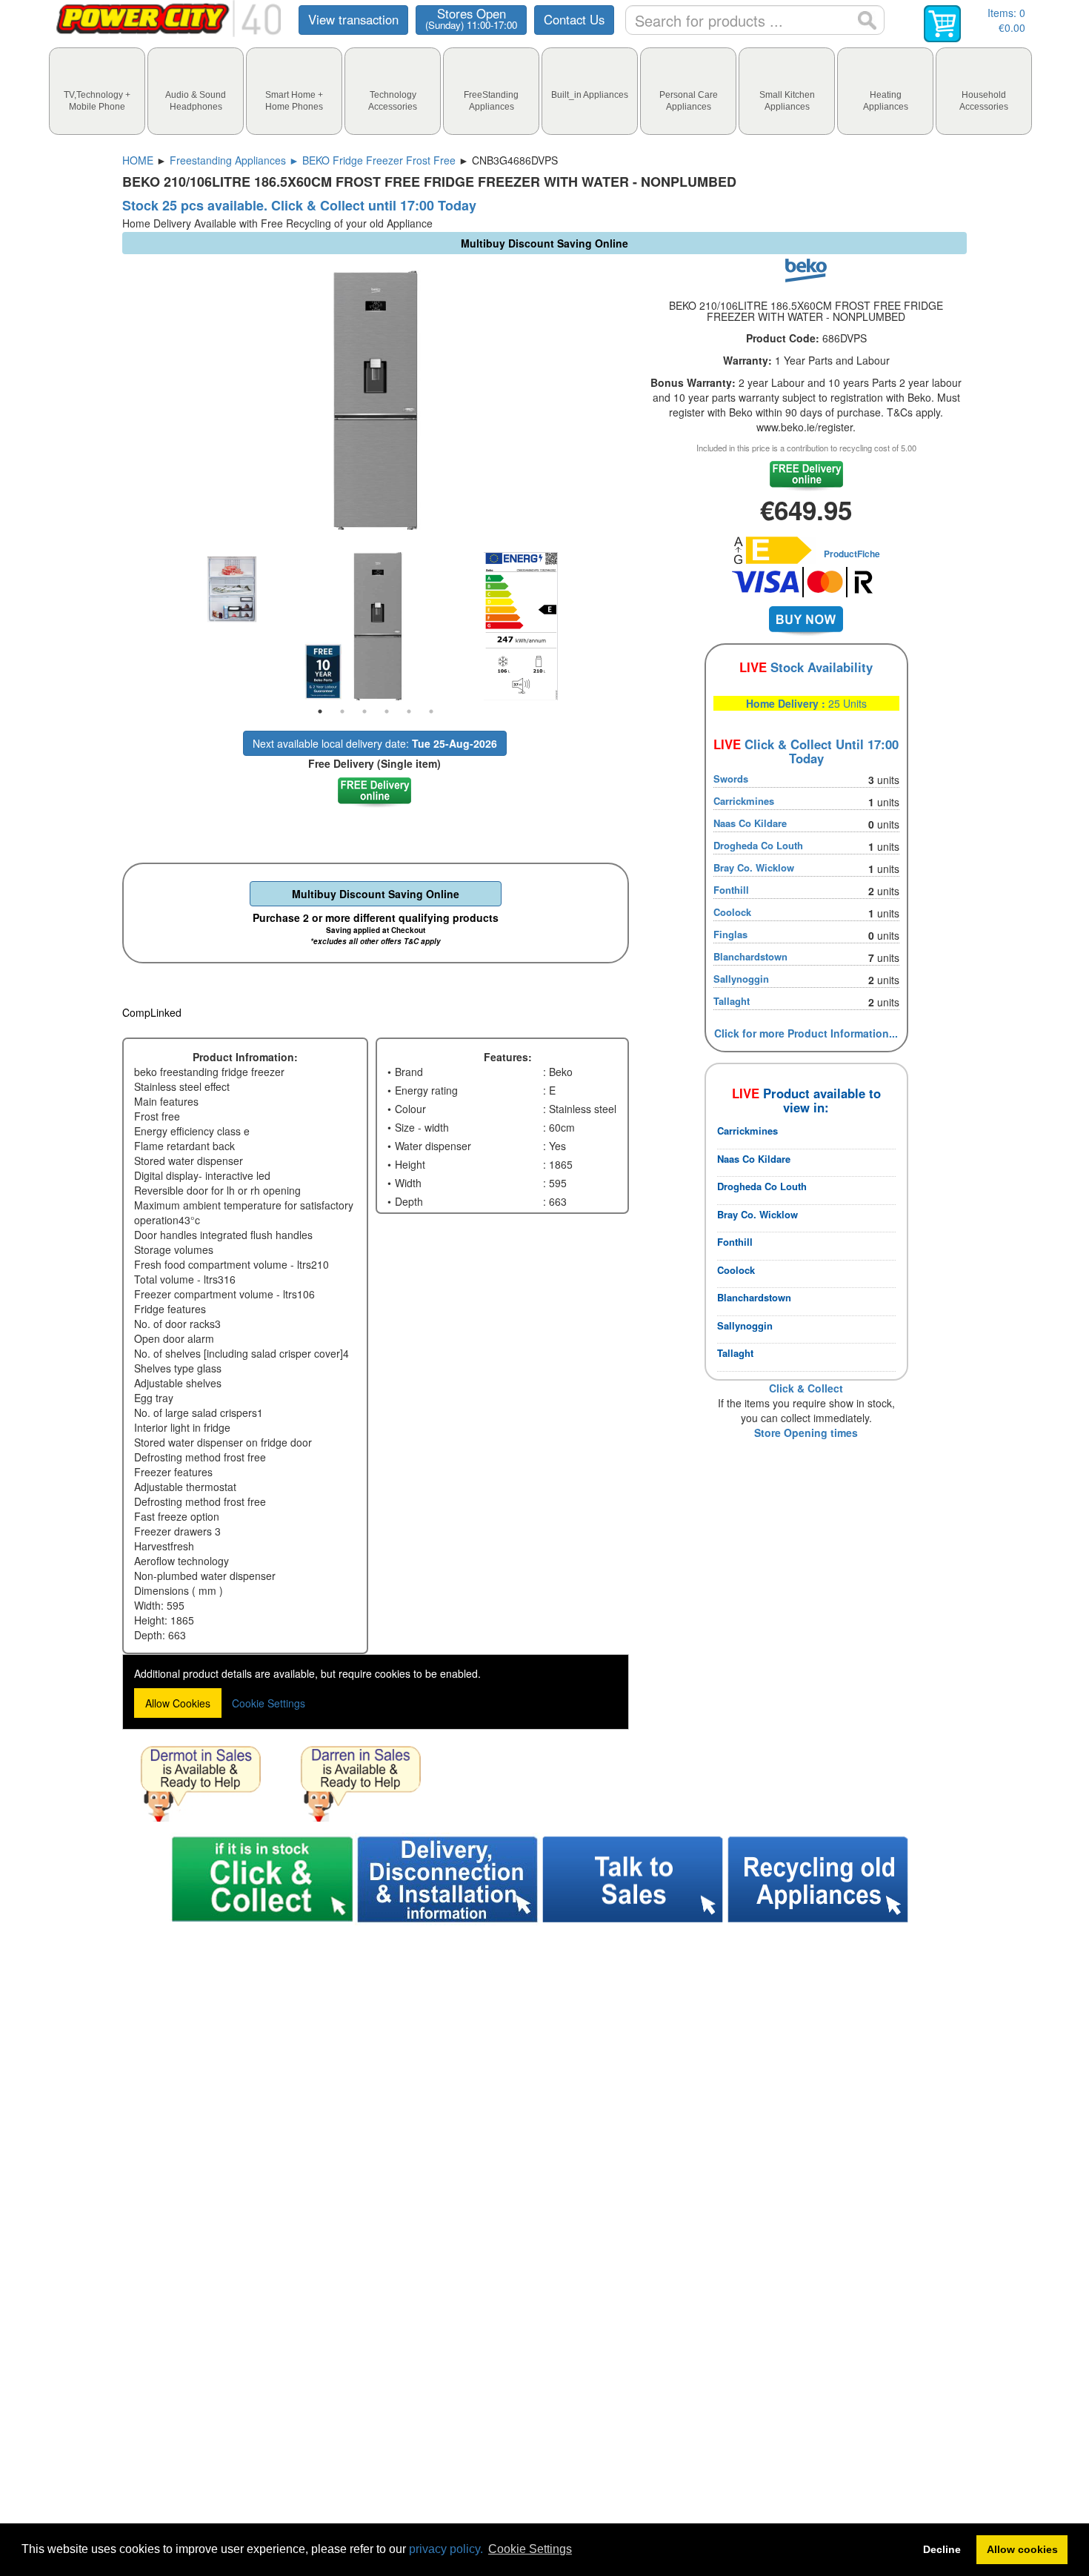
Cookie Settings (269, 1703)
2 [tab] (342, 711)
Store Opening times (806, 1433)
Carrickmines (744, 801)
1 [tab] (320, 711)
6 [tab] (431, 711)
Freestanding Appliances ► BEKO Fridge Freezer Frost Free (313, 160)
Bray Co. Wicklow (754, 867)
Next (640, 626)
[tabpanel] (376, 626)
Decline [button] (942, 2549)
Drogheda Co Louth (758, 845)
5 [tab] (409, 711)
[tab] (97, 91)
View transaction (353, 19)
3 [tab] (364, 711)
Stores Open (471, 19)
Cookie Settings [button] (530, 2549)
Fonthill (731, 890)
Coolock (732, 912)
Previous (111, 626)
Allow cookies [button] (1022, 2549)
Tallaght (732, 1001)
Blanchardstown (750, 956)
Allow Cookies (178, 1703)
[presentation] (97, 91)
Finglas (730, 934)
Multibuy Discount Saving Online (376, 894)
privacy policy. (446, 2549)
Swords (731, 779)
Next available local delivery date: (375, 743)
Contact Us (574, 19)
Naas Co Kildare (750, 823)
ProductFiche (852, 554)
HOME (138, 160)
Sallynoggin (741, 979)
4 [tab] (387, 711)
